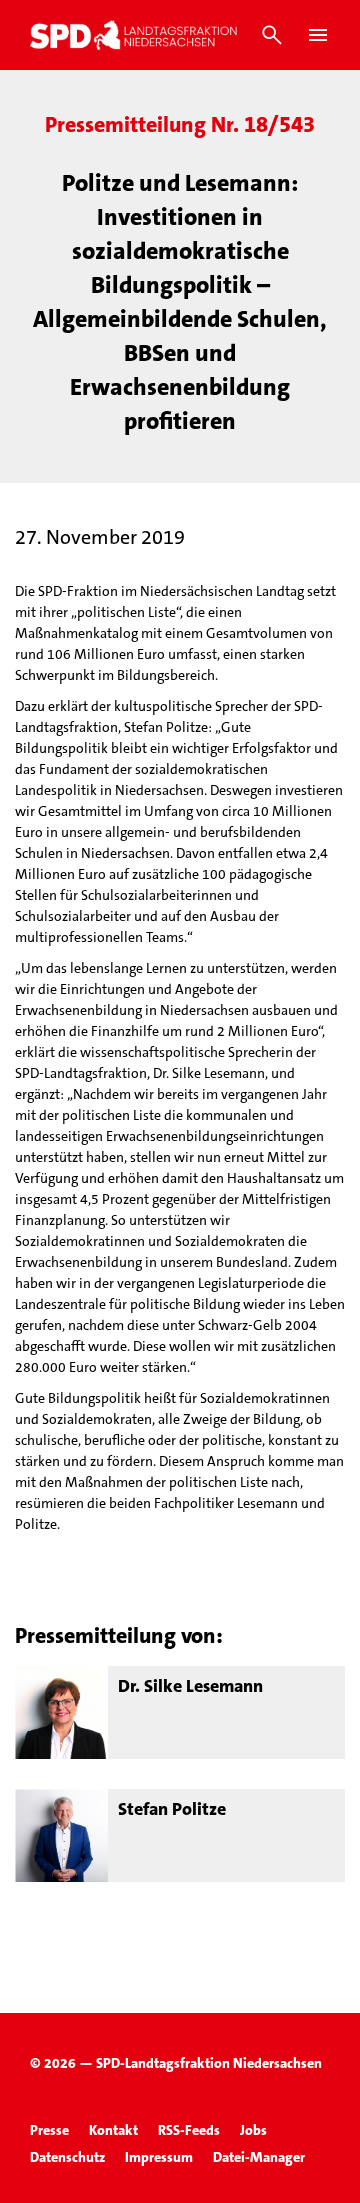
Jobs (253, 2130)
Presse (49, 2130)
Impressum (159, 2157)
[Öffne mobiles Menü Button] (318, 35)
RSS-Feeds (189, 2130)
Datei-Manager (259, 2157)
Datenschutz (67, 2157)
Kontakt (113, 2130)
